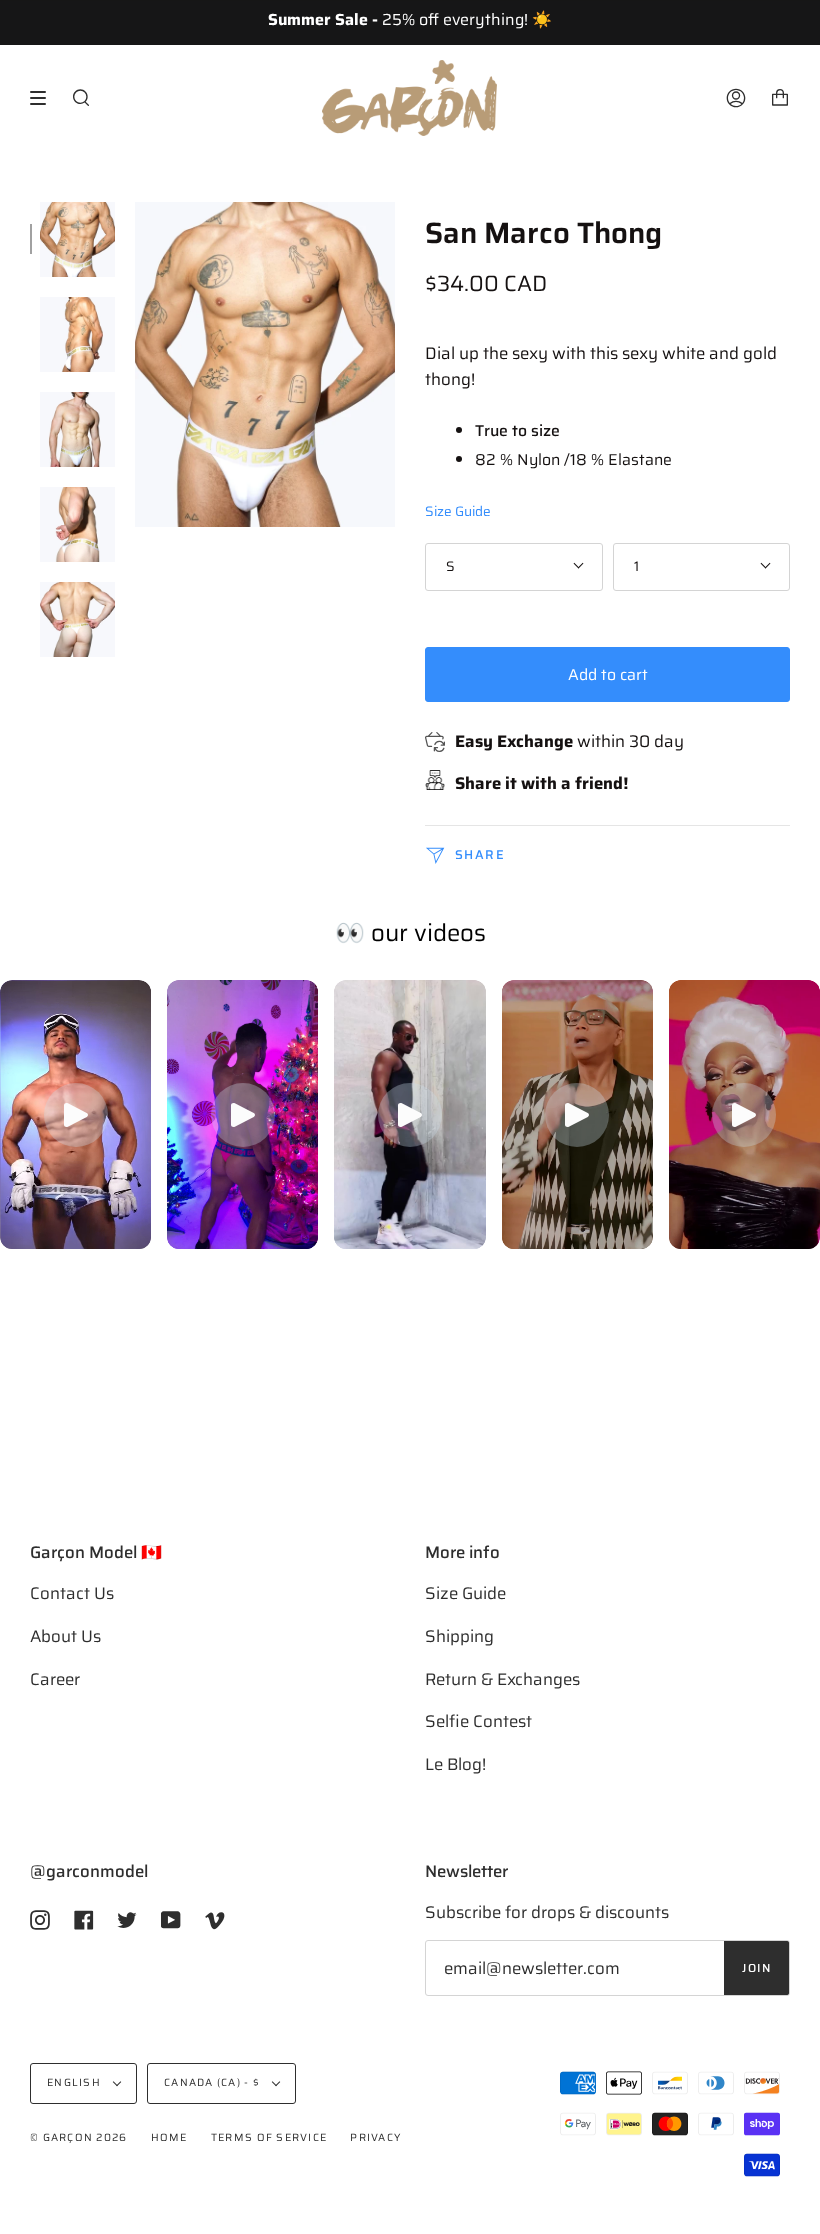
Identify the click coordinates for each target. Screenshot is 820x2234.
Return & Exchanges (502, 1679)
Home (169, 2137)
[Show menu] (45, 98)
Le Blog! (455, 1764)
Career (55, 1679)
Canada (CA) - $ (213, 2082)
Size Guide (458, 511)
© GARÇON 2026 (78, 2137)
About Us (65, 1636)
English (75, 2082)
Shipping (459, 1636)
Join (756, 1968)
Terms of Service (269, 2137)
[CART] (780, 98)
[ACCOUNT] (736, 98)
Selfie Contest (478, 1721)
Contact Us (72, 1593)
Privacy (375, 2137)
